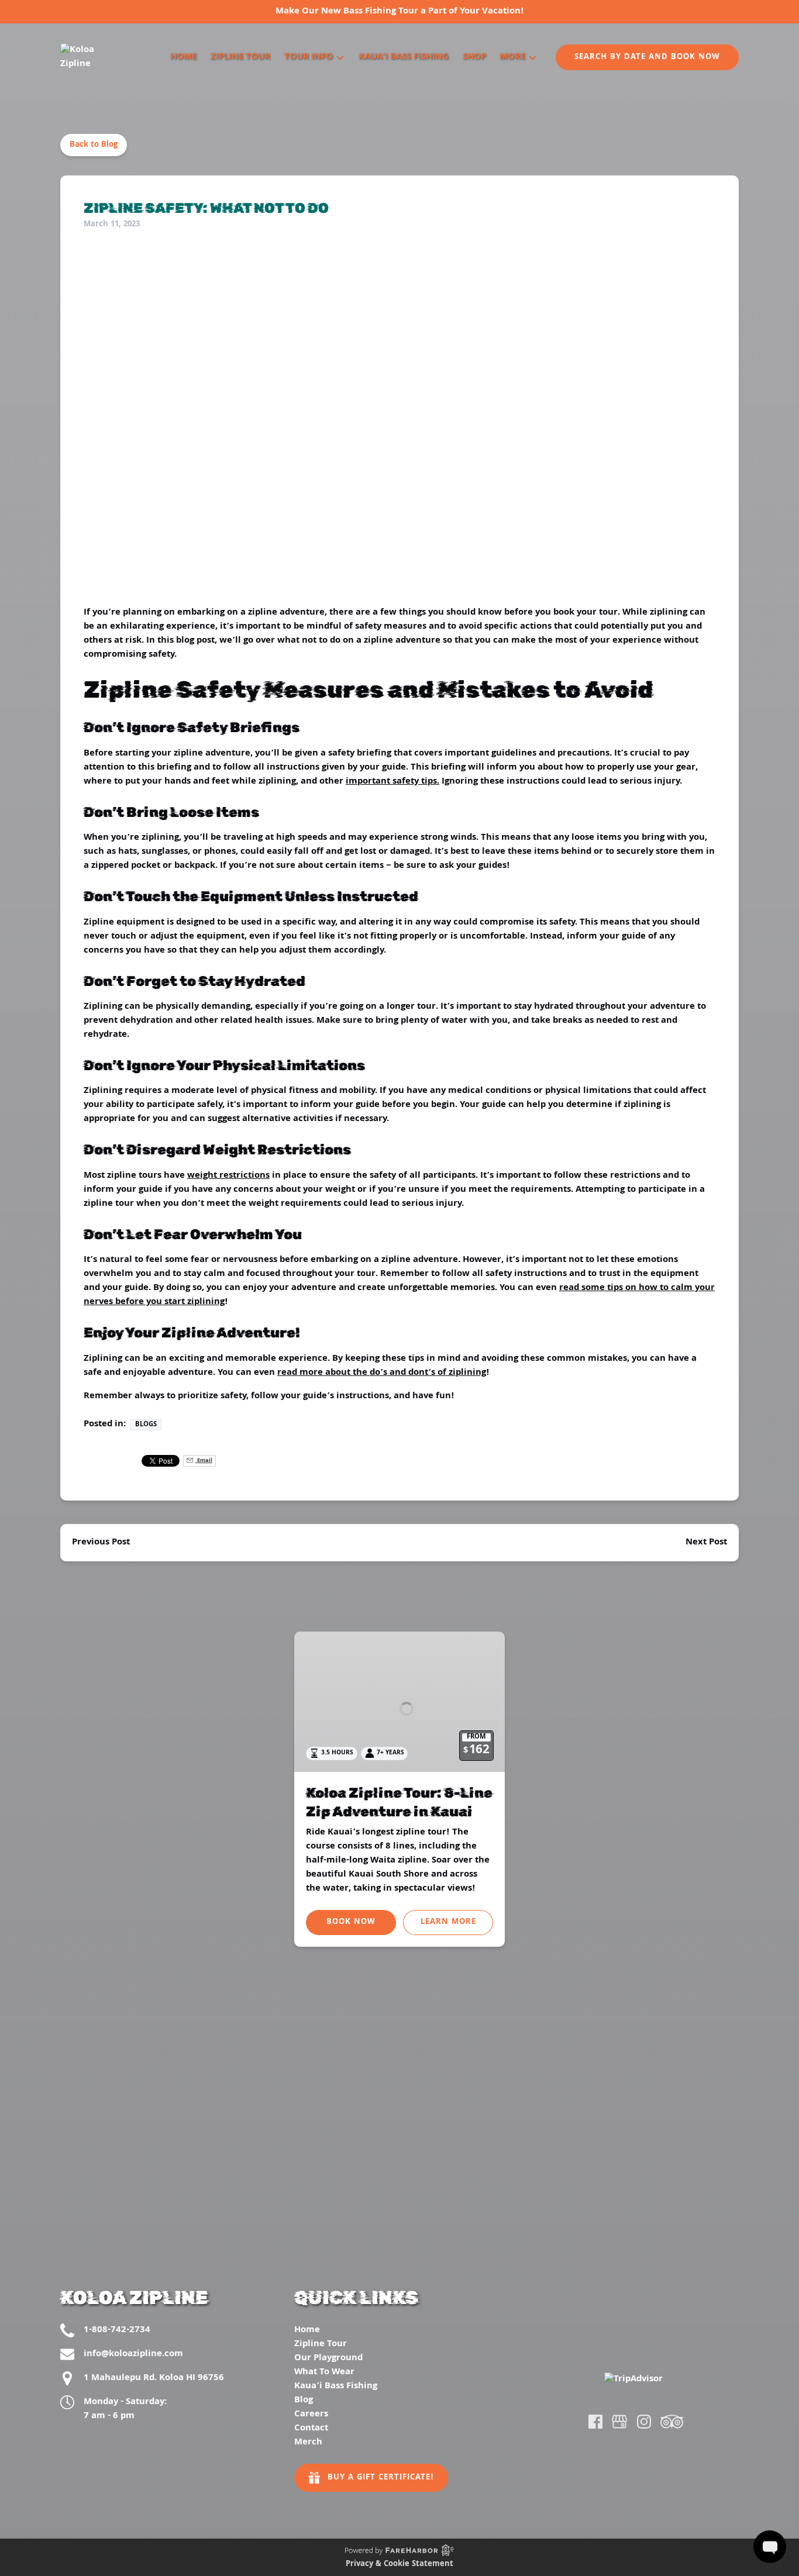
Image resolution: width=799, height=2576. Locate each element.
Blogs (146, 1425)
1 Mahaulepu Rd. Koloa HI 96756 (154, 2378)
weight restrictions (228, 1176)
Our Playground (328, 2358)
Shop (474, 57)
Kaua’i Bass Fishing (404, 57)
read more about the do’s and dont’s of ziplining (382, 1373)
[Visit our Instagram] (644, 2422)
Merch (308, 2443)
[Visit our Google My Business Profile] (619, 2422)
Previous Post (101, 1543)
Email (204, 1461)
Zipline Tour (240, 57)
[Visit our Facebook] (595, 2422)
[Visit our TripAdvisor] (672, 2422)
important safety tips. (392, 782)
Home (183, 57)
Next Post (706, 1543)
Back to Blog (94, 145)
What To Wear (324, 2372)
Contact (311, 2429)
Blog (304, 2401)
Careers (311, 2415)
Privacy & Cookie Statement (399, 2564)
